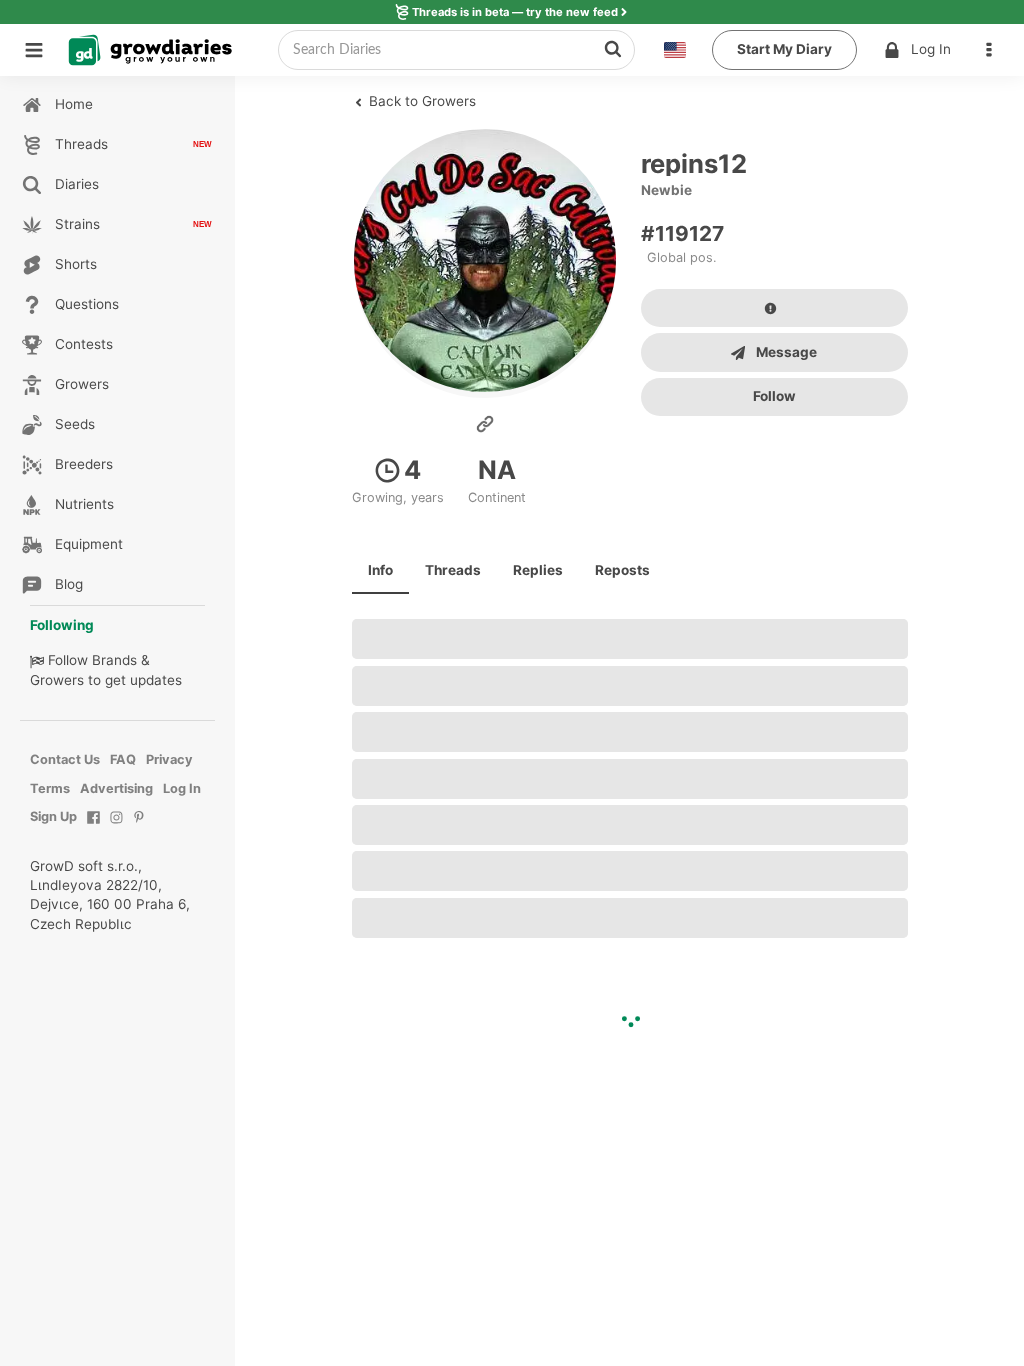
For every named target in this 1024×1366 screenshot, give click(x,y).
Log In (931, 49)
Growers (57, 680)
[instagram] (116, 827)
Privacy (169, 759)
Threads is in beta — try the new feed (515, 12)
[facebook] (93, 827)
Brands (114, 660)
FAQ (123, 759)
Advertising (116, 788)
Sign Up (53, 816)
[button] (994, 50)
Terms (50, 788)
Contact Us (65, 759)
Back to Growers (420, 101)
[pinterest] (139, 827)
